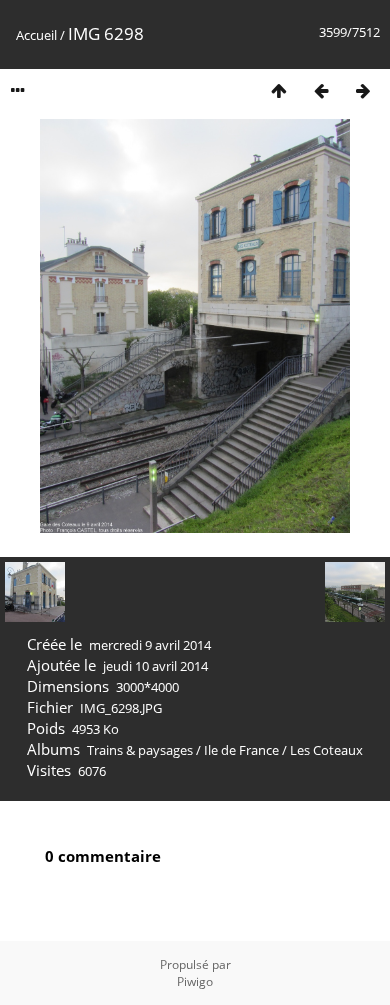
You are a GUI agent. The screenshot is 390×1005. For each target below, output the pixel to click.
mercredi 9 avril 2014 (150, 645)
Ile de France (241, 750)
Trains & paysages (140, 750)
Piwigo (195, 981)
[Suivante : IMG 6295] (363, 90)
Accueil (36, 35)
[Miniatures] (279, 90)
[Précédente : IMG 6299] (321, 90)
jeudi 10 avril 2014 (155, 666)
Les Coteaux (326, 750)
